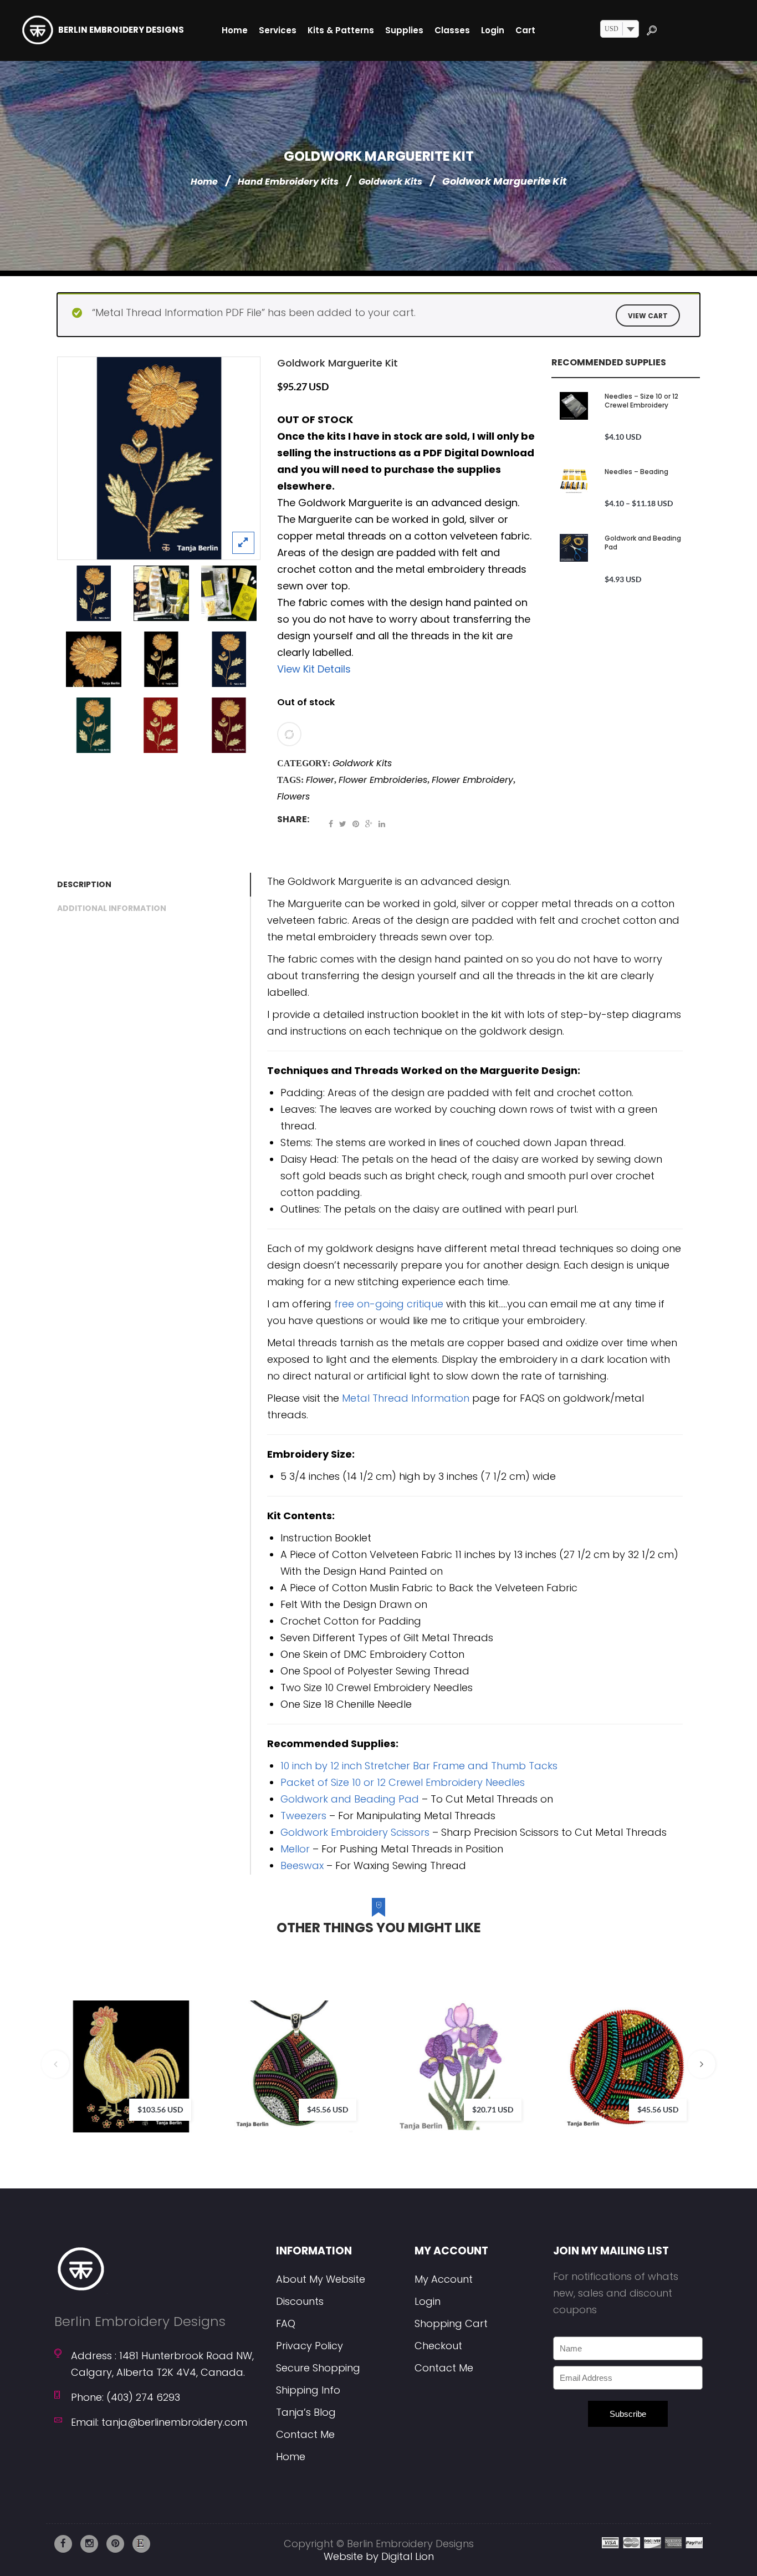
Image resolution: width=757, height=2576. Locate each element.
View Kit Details (314, 669)
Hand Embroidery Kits (288, 182)
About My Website (321, 2279)
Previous (55, 2064)
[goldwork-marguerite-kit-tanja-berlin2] (229, 593)
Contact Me (305, 2434)
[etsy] (141, 2544)
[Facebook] (331, 824)
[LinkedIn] (382, 824)
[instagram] (89, 2544)
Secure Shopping (318, 2368)
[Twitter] (343, 824)
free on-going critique (389, 1304)
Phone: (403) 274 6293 (126, 2397)
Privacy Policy (310, 2346)
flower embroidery (472, 780)
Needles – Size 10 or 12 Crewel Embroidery (641, 401)
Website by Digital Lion (379, 2556)
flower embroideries (383, 780)
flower (320, 780)
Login (428, 2301)
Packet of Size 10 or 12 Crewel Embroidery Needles (403, 1782)
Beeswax (302, 1865)
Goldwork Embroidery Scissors (355, 1832)
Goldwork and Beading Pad (643, 543)
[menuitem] (235, 30)
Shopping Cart (451, 2323)
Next (702, 2064)
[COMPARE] (289, 734)
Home (204, 182)
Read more (351, 2049)
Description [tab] (84, 884)
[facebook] (63, 2544)
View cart (648, 316)
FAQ (286, 2323)
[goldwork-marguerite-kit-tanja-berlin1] (161, 593)
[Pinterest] (356, 824)
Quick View (219, 2094)
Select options (186, 2049)
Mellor (295, 1849)
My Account (444, 2279)
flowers (293, 796)
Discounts (300, 2301)
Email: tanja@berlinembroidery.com (159, 2422)
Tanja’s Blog (306, 2412)
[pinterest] (115, 2544)
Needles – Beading (636, 472)
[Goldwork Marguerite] (159, 458)
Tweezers (303, 1816)
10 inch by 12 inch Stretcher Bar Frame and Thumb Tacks (419, 1766)
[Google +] (369, 824)
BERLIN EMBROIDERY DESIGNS (121, 30)
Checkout (438, 2346)
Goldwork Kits (390, 182)
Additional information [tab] (112, 908)
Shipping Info (308, 2390)
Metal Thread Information (406, 1398)
